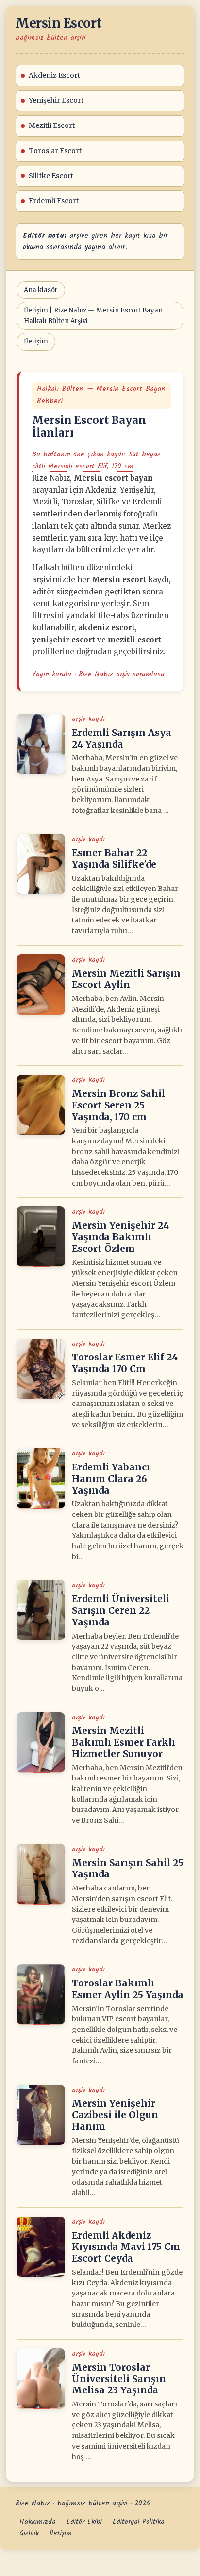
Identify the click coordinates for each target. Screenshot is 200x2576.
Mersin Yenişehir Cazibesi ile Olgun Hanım (115, 2115)
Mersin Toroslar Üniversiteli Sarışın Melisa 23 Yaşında (119, 2379)
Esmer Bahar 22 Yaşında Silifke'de (114, 859)
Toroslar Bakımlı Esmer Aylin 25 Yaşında (128, 1989)
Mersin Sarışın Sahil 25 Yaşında (128, 1869)
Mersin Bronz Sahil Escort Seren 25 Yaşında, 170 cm (118, 1105)
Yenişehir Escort (56, 100)
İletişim (36, 341)
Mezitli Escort (52, 125)
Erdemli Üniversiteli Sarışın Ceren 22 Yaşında (121, 1610)
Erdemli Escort (54, 201)
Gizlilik (29, 2533)
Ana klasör (41, 290)
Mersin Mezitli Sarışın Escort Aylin (126, 979)
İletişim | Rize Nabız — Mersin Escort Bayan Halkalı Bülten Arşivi (93, 316)
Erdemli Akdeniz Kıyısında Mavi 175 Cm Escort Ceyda (126, 2247)
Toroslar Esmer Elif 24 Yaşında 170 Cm (125, 1363)
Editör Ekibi (84, 2522)
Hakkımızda (38, 2522)
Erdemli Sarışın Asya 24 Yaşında (122, 738)
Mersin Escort (58, 23)
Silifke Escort (51, 176)
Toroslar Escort (55, 151)
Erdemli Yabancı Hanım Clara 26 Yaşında (111, 1479)
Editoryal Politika (139, 2522)
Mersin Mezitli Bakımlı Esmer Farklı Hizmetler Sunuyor (124, 1742)
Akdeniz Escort (54, 75)
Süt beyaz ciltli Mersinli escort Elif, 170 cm (96, 460)
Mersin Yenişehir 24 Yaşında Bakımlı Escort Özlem (120, 1237)
